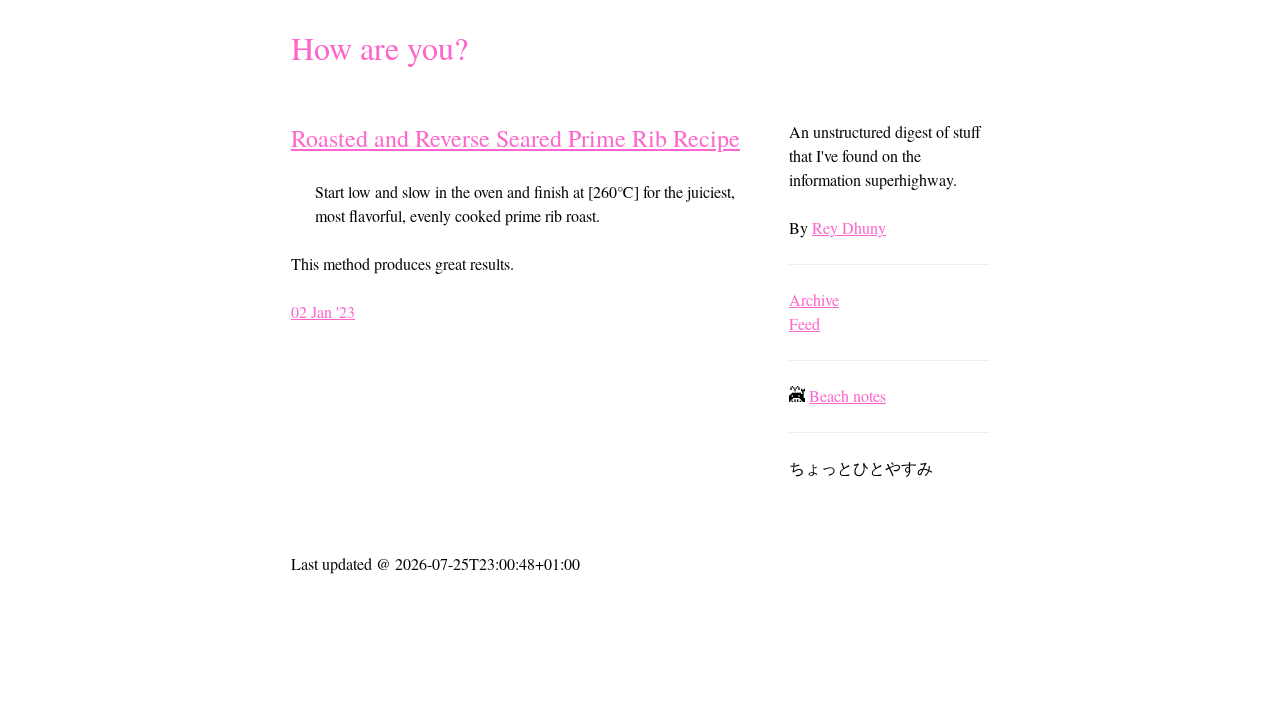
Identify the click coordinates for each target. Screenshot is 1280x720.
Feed (804, 323)
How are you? (379, 47)
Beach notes (847, 395)
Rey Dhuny (849, 227)
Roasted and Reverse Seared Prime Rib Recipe (515, 138)
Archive (814, 299)
